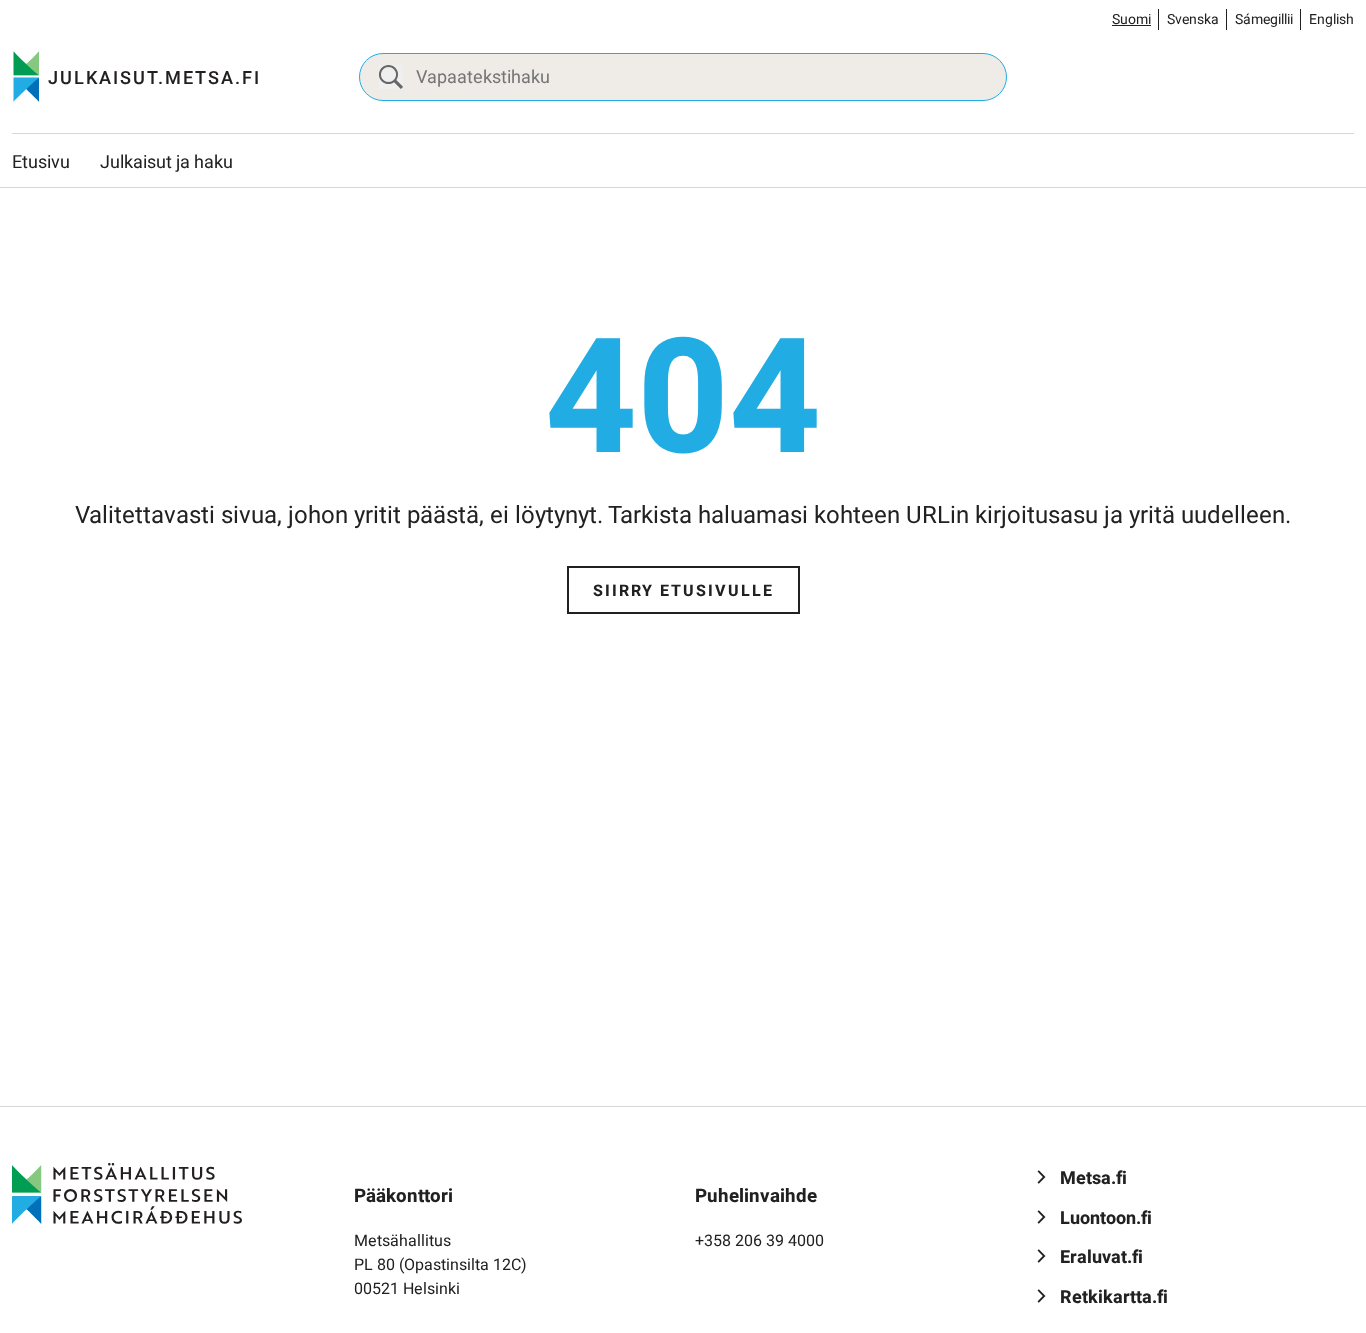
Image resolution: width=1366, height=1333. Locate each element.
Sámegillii (1264, 19)
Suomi (1131, 19)
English (1331, 19)
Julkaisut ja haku (166, 162)
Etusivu (41, 162)
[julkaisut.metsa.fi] (127, 1193)
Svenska (1193, 19)
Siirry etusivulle (683, 591)
